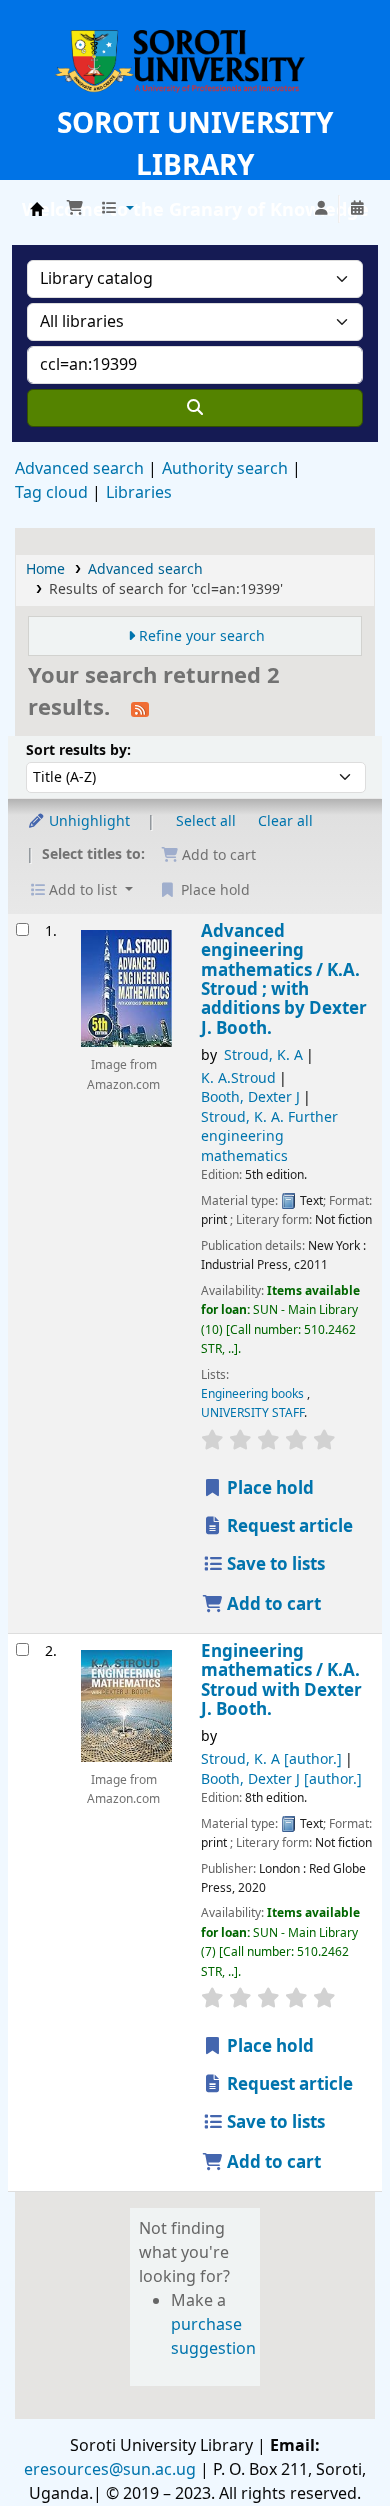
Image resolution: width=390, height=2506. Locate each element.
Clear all (285, 821)
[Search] (195, 408)
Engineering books (254, 1394)
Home (45, 569)
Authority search (225, 469)
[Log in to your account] (321, 209)
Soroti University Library (37, 209)
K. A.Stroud (238, 1078)
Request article (288, 1526)
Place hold (268, 1488)
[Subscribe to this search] (140, 709)
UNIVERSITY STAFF (252, 1413)
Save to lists (274, 1564)
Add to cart (272, 1604)
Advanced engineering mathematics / (284, 980)
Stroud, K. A (263, 1055)
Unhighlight (87, 821)
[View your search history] (357, 209)
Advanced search (79, 469)
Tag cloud (51, 493)
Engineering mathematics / (281, 1681)
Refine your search (202, 636)
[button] (75, 209)
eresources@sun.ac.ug (110, 2470)
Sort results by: (78, 750)
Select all (206, 821)
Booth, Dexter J (250, 1097)
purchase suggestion (213, 2337)
